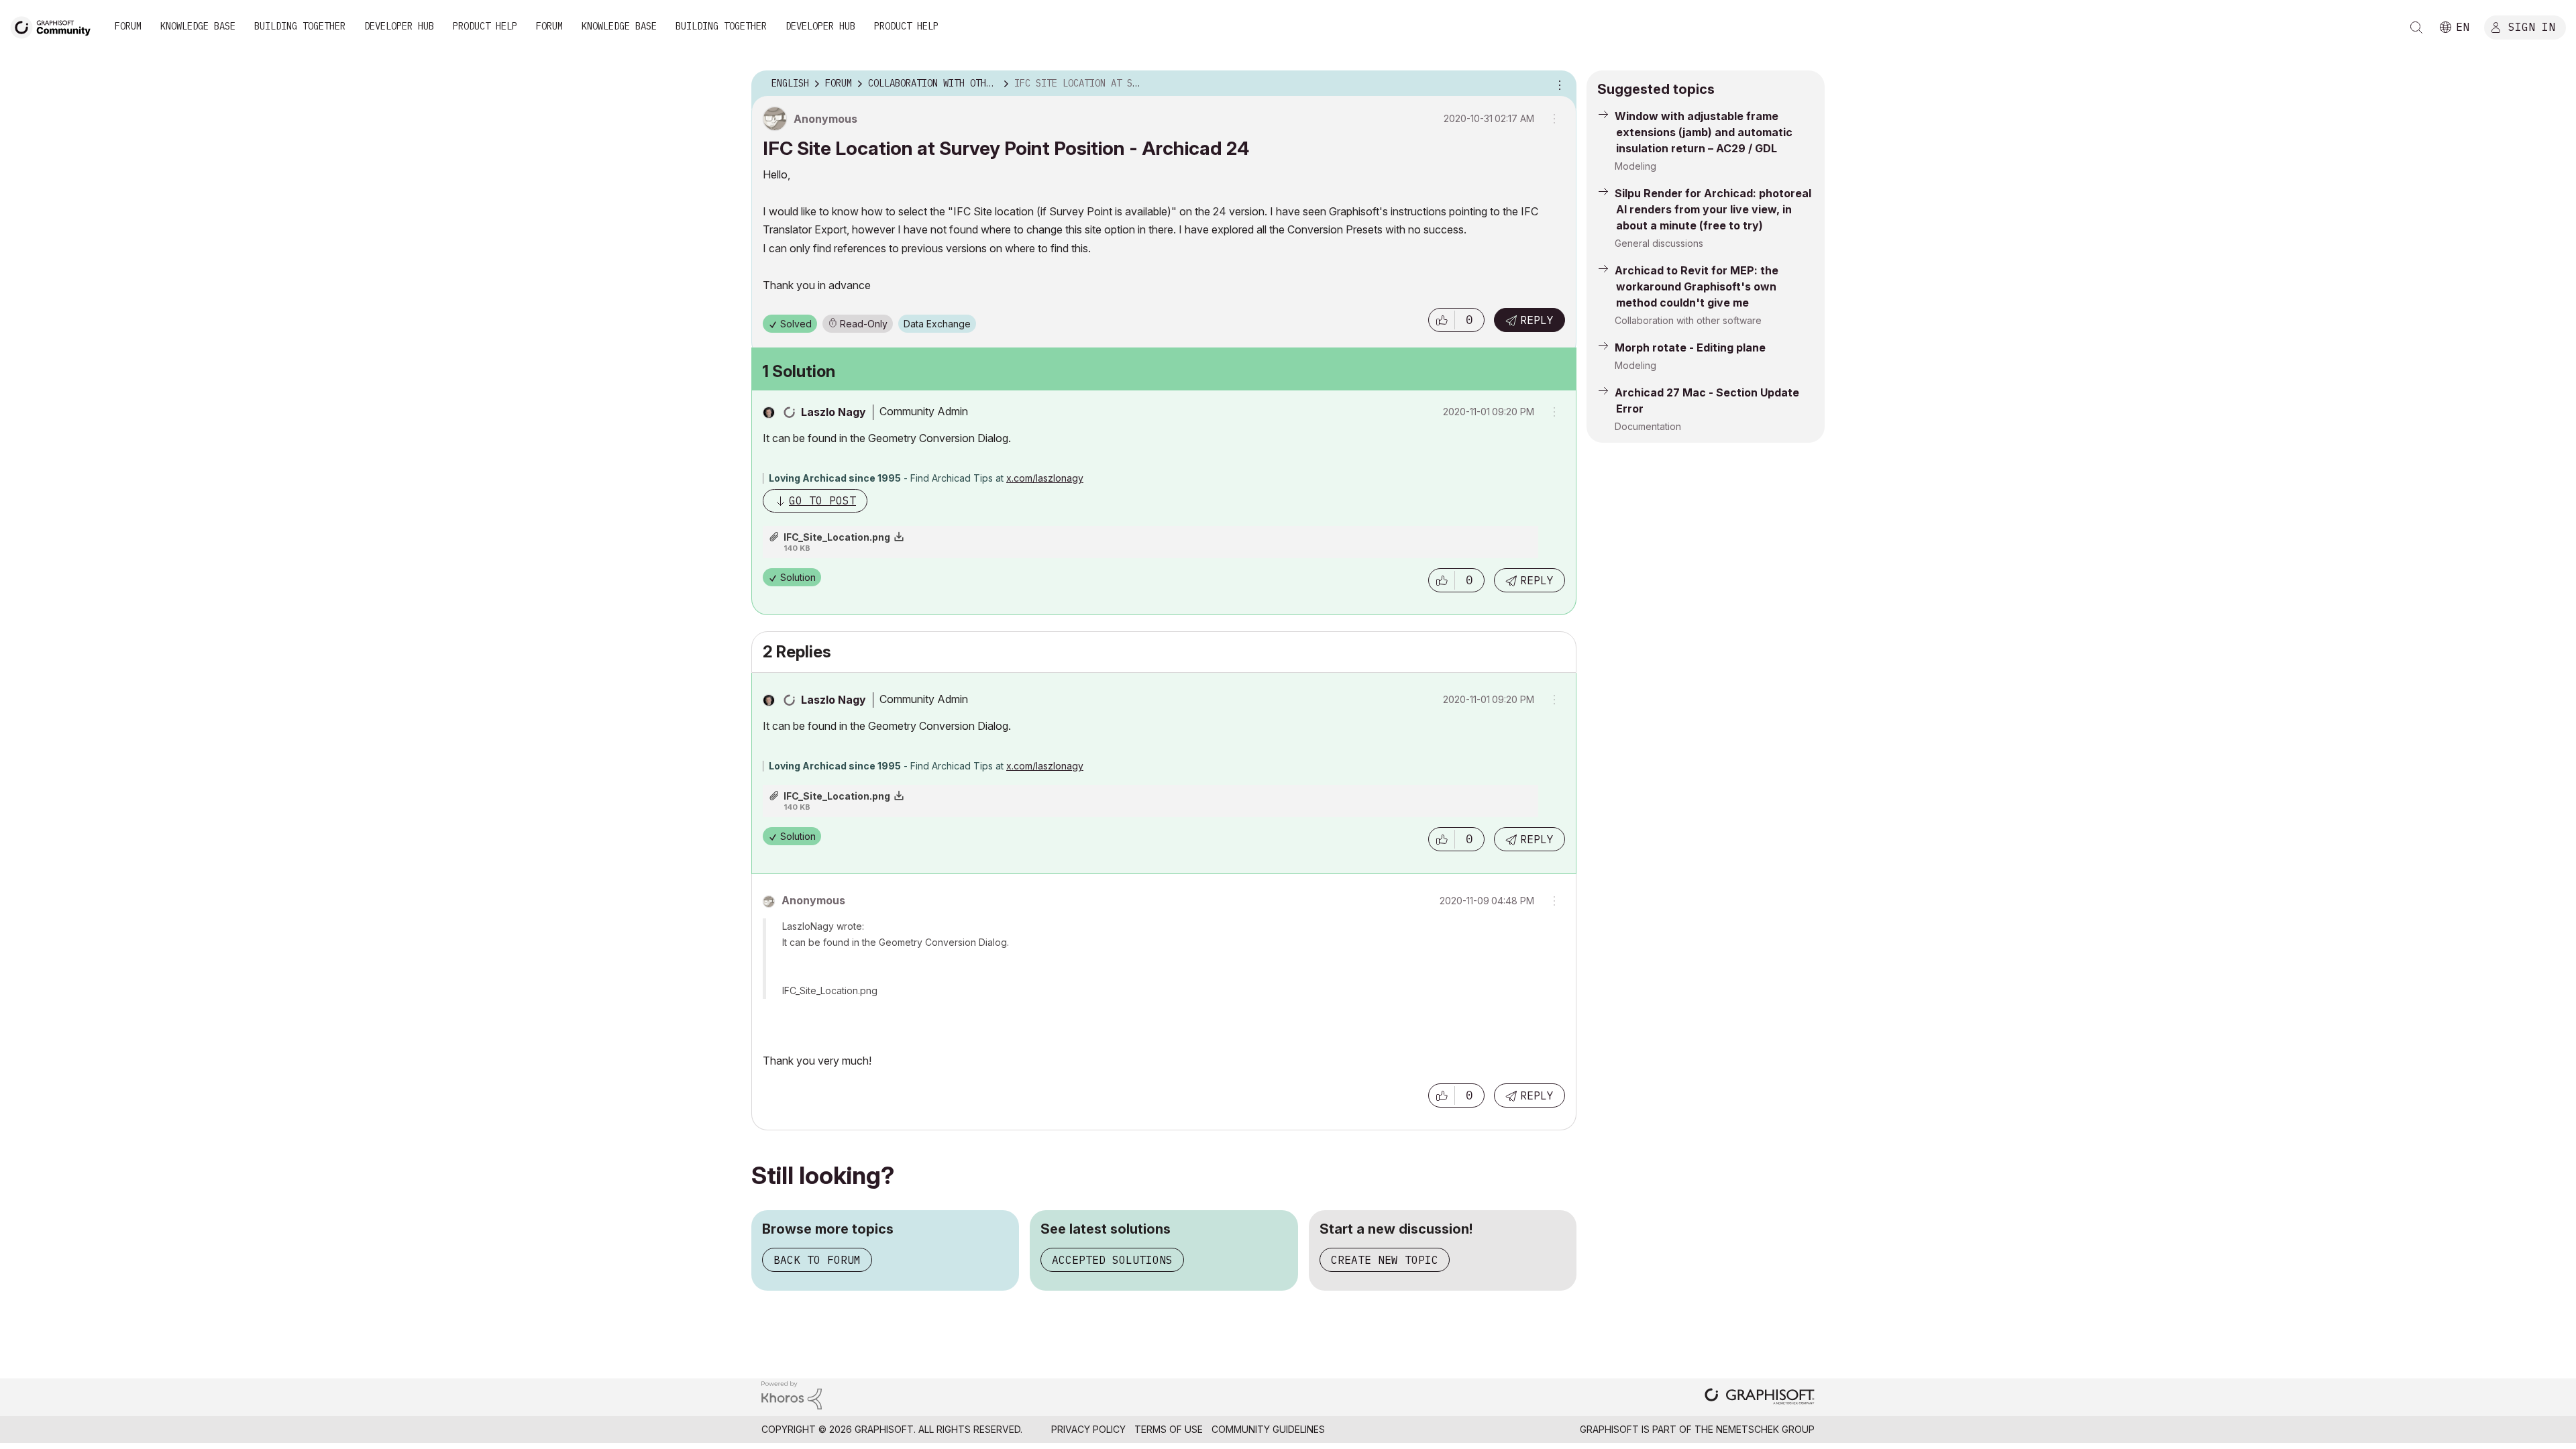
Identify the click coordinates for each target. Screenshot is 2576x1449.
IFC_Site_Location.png (837, 537)
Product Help (485, 26)
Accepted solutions (1112, 1260)
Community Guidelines (1268, 1429)
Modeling (1635, 166)
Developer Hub (399, 26)
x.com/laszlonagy (1045, 478)
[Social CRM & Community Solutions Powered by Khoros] (792, 1394)
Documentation (1648, 426)
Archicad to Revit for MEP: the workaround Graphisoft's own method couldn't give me (1697, 286)
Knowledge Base (198, 26)
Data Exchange (937, 324)
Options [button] (1558, 84)
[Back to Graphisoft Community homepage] (55, 26)
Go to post (822, 500)
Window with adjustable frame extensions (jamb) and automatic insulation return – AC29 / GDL (1704, 132)
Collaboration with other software (1688, 320)
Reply (1537, 320)
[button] (1442, 320)
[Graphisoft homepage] (1760, 1398)
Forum (128, 26)
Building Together (300, 26)
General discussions (1659, 243)
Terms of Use (1169, 1429)
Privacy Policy (1088, 1429)
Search (2416, 28)
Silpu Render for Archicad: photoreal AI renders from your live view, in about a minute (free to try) (1713, 209)
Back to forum (817, 1260)
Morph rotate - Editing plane (1690, 347)
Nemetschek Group (1765, 1429)
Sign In (2532, 26)
